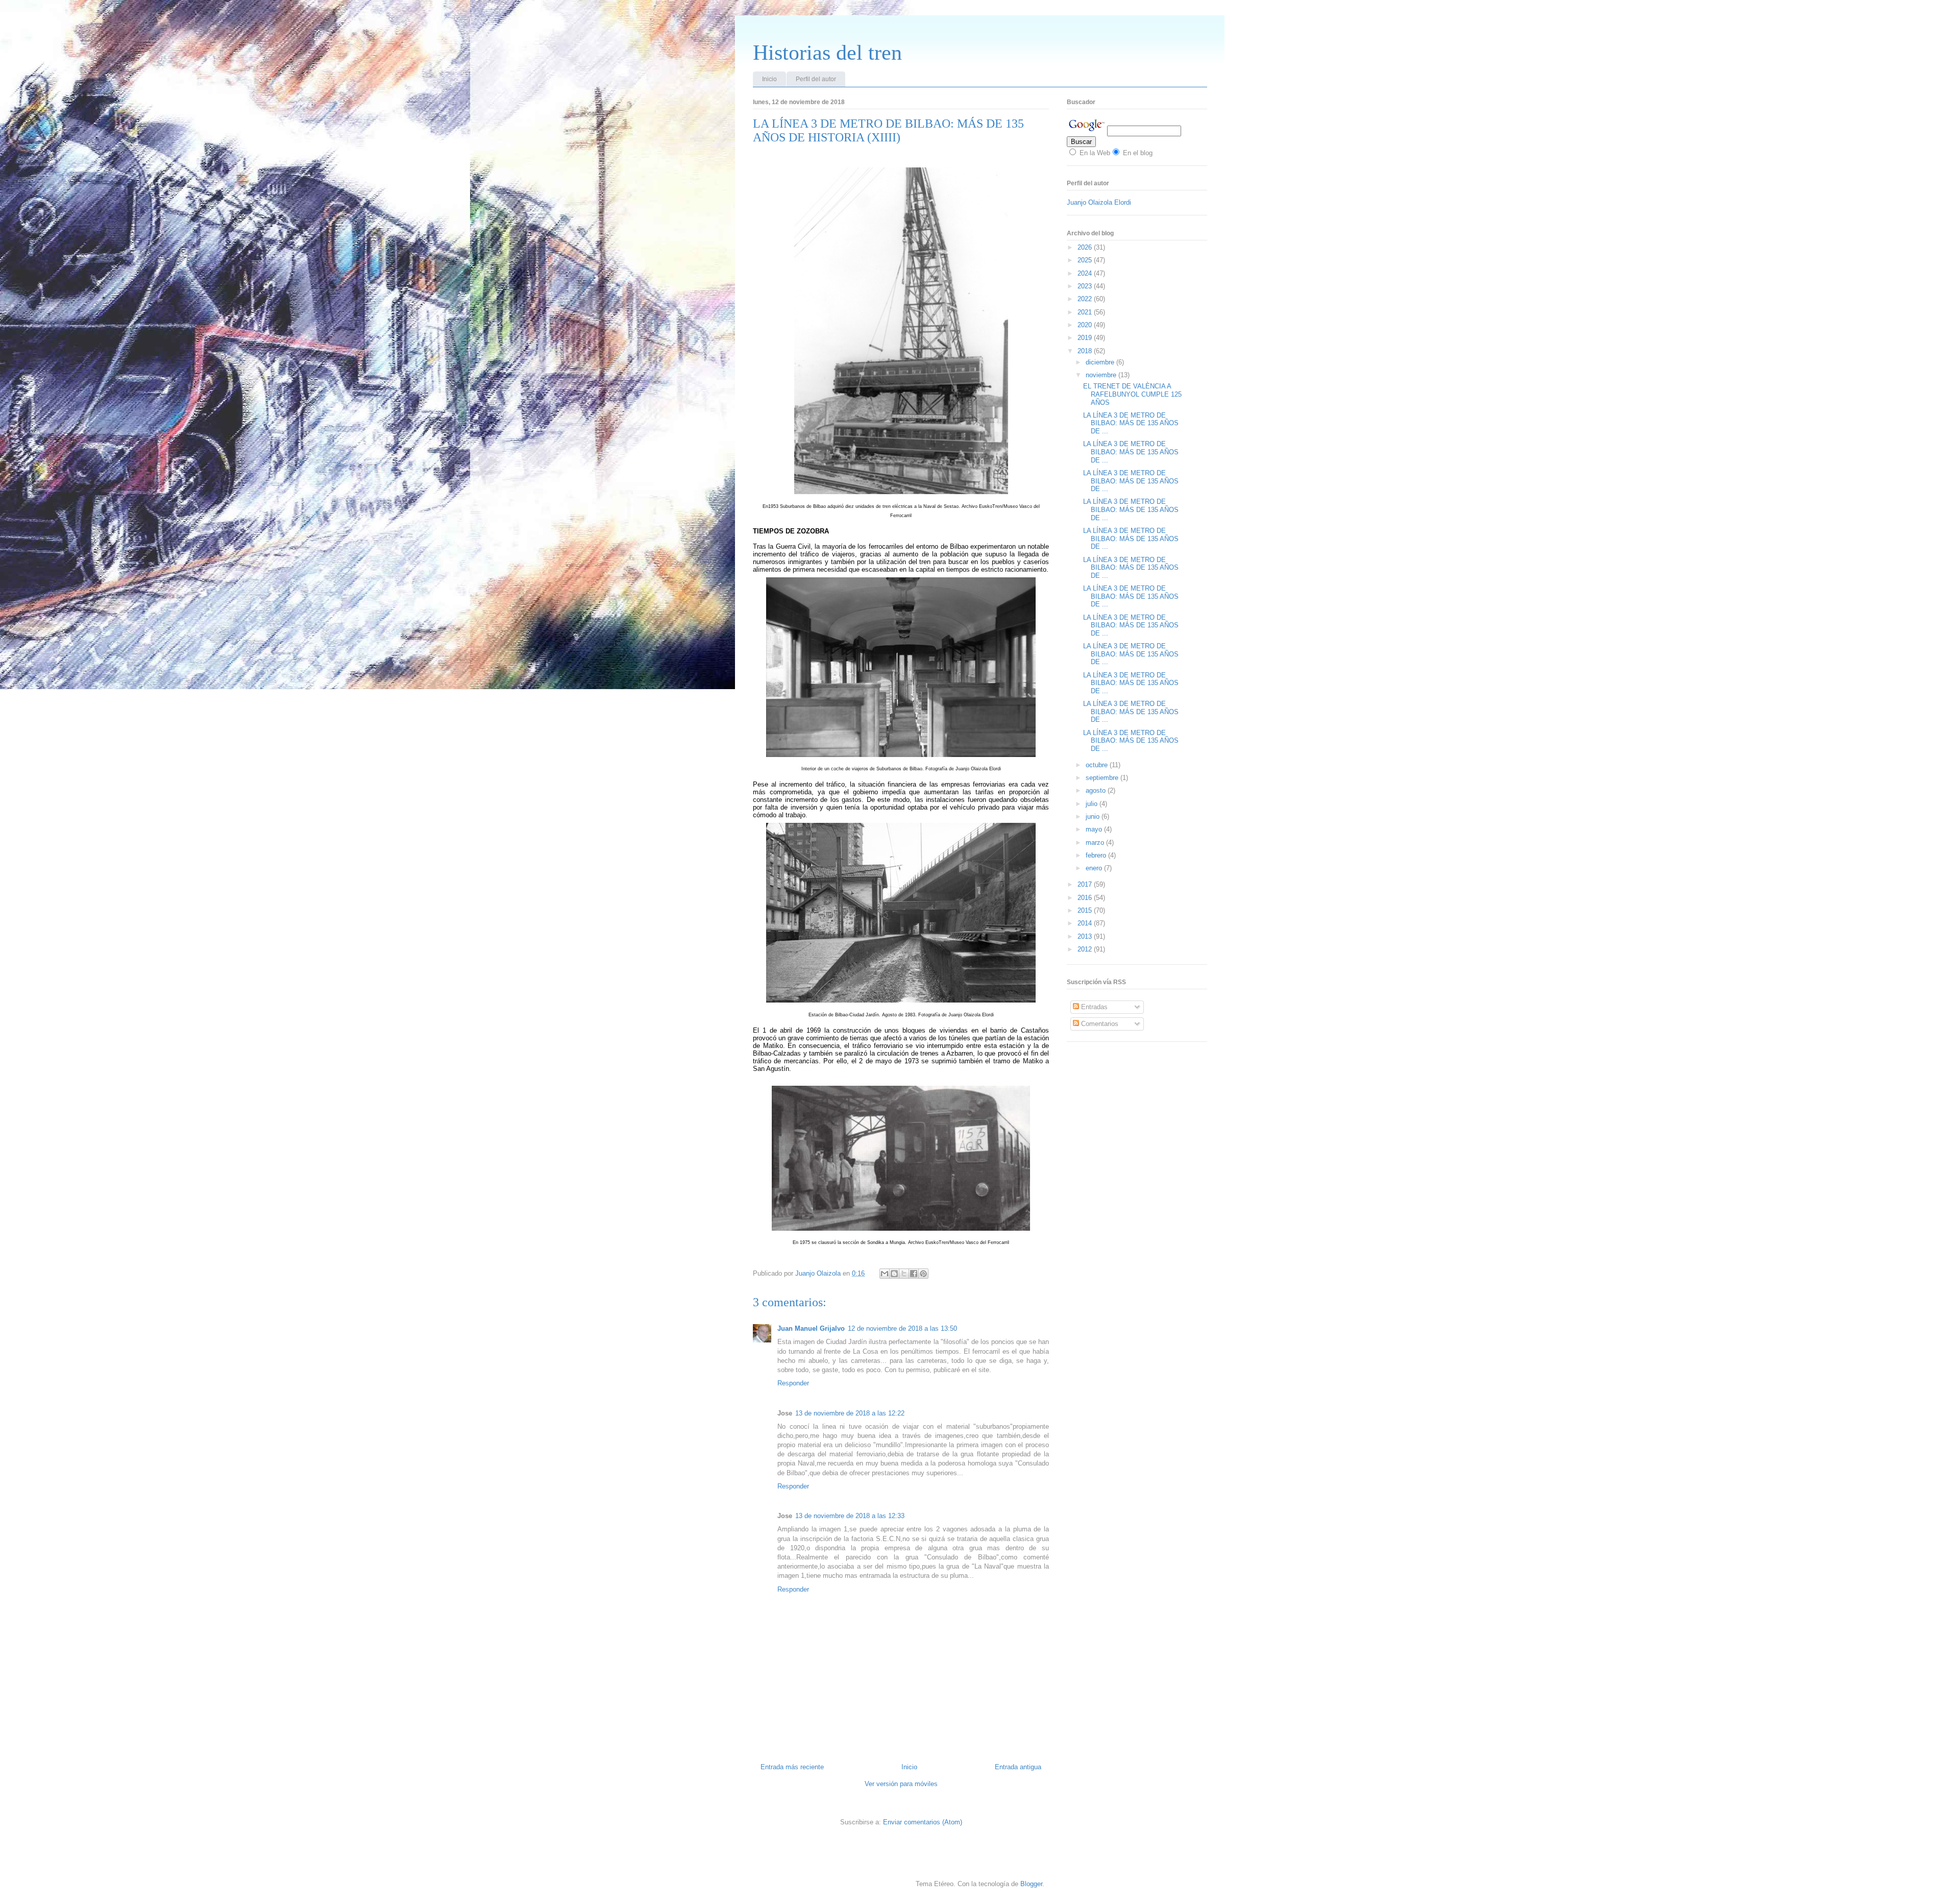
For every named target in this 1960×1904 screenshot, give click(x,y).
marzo (1096, 843)
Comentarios (1099, 1024)
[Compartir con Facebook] (914, 1274)
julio (1093, 804)
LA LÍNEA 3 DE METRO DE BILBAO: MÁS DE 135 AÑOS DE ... (1131, 423)
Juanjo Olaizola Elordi (1099, 202)
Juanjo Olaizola (819, 1273)
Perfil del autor (816, 79)
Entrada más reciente (792, 1767)
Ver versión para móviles (901, 1784)
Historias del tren (827, 53)
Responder (793, 1383)
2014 (1086, 923)
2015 (1086, 910)
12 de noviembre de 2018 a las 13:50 (902, 1328)
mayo (1095, 829)
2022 (1086, 299)
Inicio (769, 79)
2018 (1086, 351)
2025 (1086, 260)
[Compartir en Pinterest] (923, 1274)
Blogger (1031, 1884)
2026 (1086, 247)
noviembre (1102, 375)
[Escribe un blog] (894, 1274)
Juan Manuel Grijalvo (811, 1328)
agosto (1097, 790)
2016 (1086, 898)
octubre (1098, 765)
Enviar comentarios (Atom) (923, 1822)
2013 (1086, 936)
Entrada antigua (1018, 1767)
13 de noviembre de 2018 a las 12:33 (850, 1516)
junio (1094, 816)
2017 (1086, 884)
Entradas (1093, 1007)
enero (1095, 868)
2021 (1086, 312)
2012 (1086, 949)
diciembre (1101, 362)
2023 (1086, 286)
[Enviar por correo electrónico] (885, 1274)
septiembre (1103, 778)
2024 (1086, 273)
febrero (1097, 855)
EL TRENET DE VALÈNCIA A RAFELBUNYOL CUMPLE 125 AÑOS (1132, 394)
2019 (1086, 338)
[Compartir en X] (904, 1274)
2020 (1086, 325)
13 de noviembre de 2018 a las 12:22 (850, 1413)
